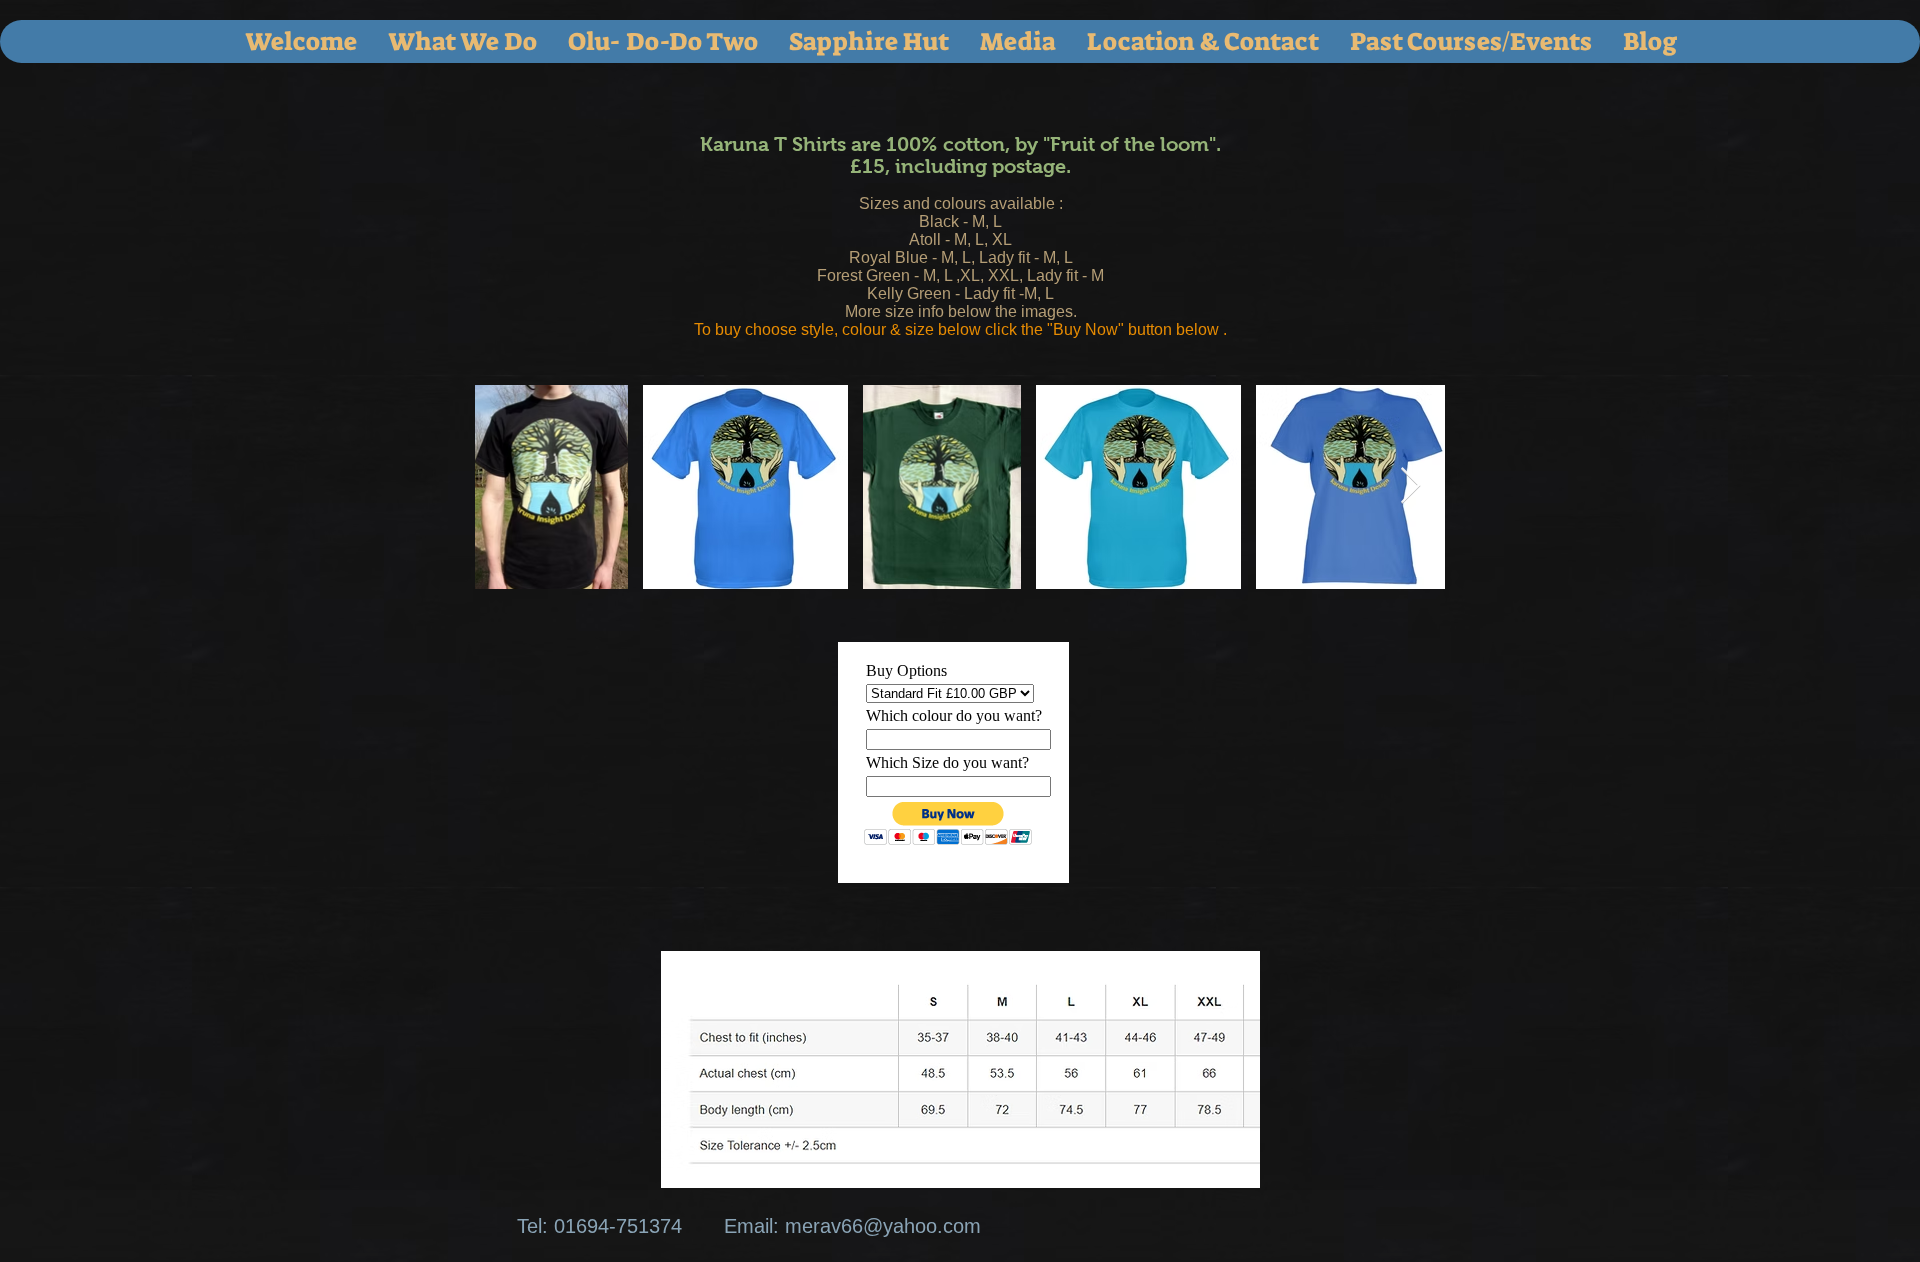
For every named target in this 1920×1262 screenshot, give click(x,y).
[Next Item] (1410, 486)
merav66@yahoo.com (883, 1226)
